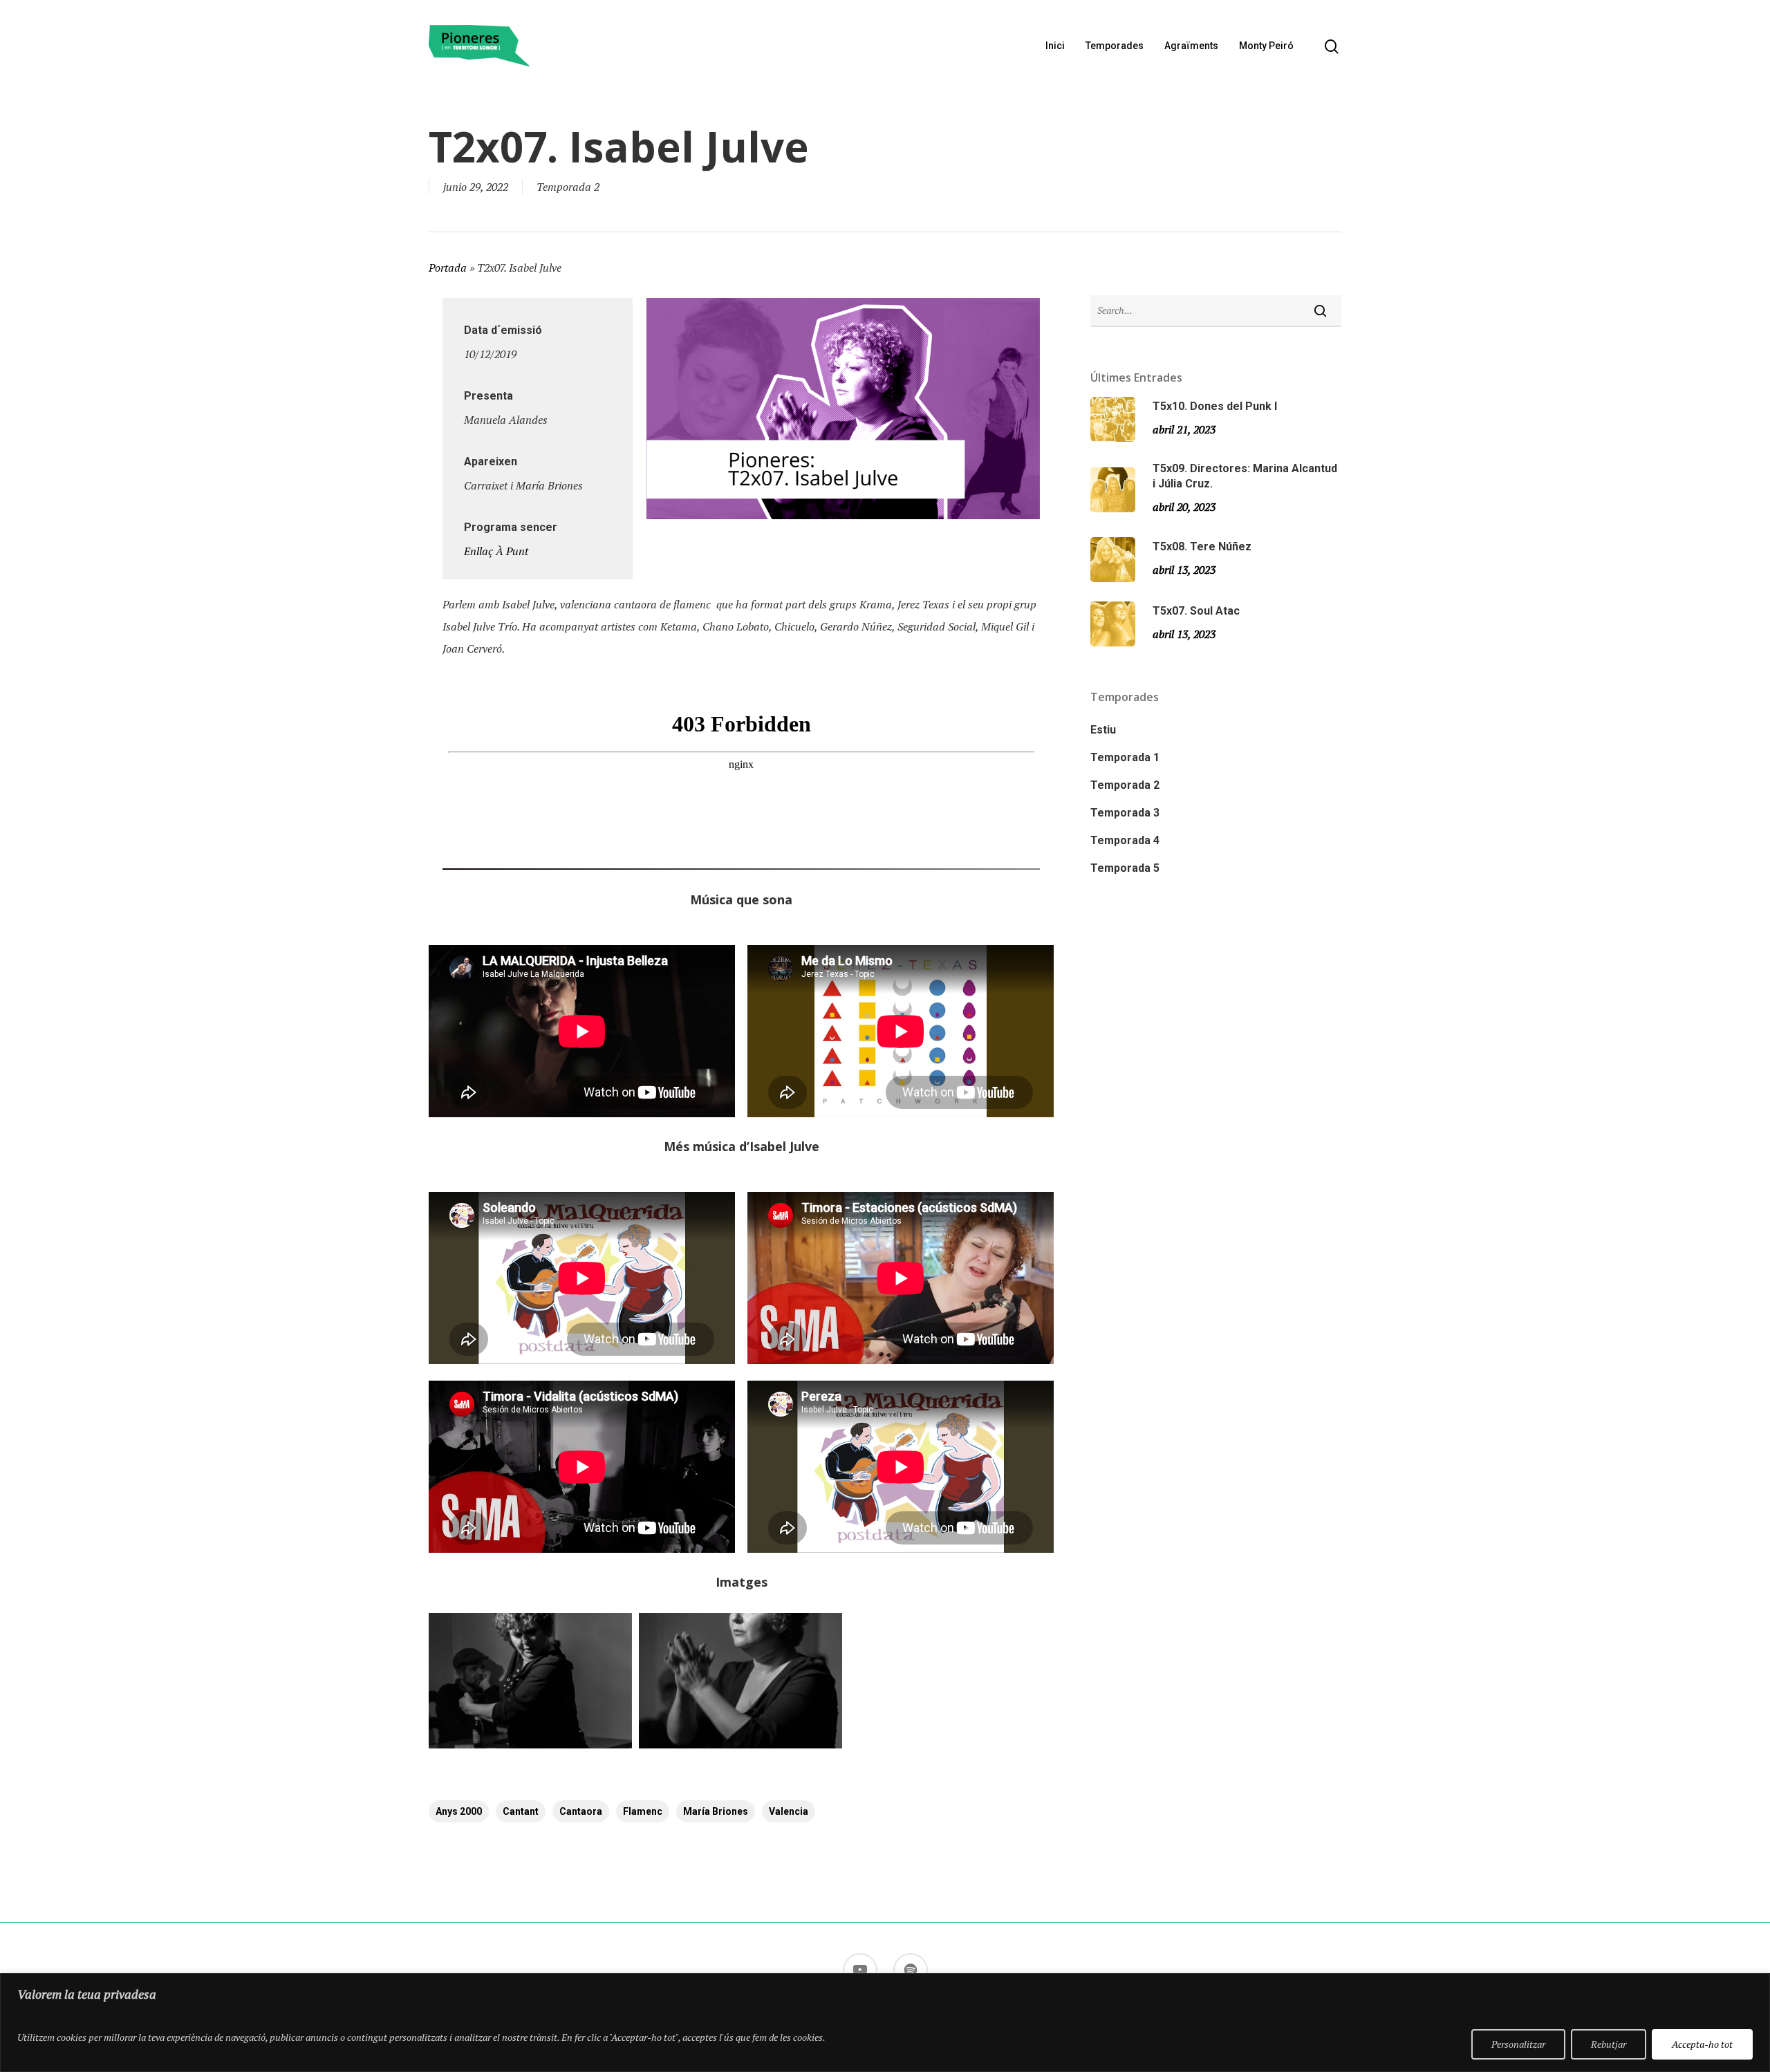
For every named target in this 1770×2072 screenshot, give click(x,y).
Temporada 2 (568, 187)
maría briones (716, 1811)
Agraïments (1191, 46)
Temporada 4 (1125, 840)
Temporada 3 (1125, 813)
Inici (1055, 46)
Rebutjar (1609, 2044)
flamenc (643, 1811)
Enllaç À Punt (496, 551)
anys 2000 (459, 1811)
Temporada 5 (1125, 868)
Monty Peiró (1266, 46)
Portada (448, 268)
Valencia (789, 1811)
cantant (521, 1811)
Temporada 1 (1125, 757)
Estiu (1103, 730)
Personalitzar (1518, 2044)
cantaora (581, 1811)
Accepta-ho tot (1702, 2044)
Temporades (1115, 46)
